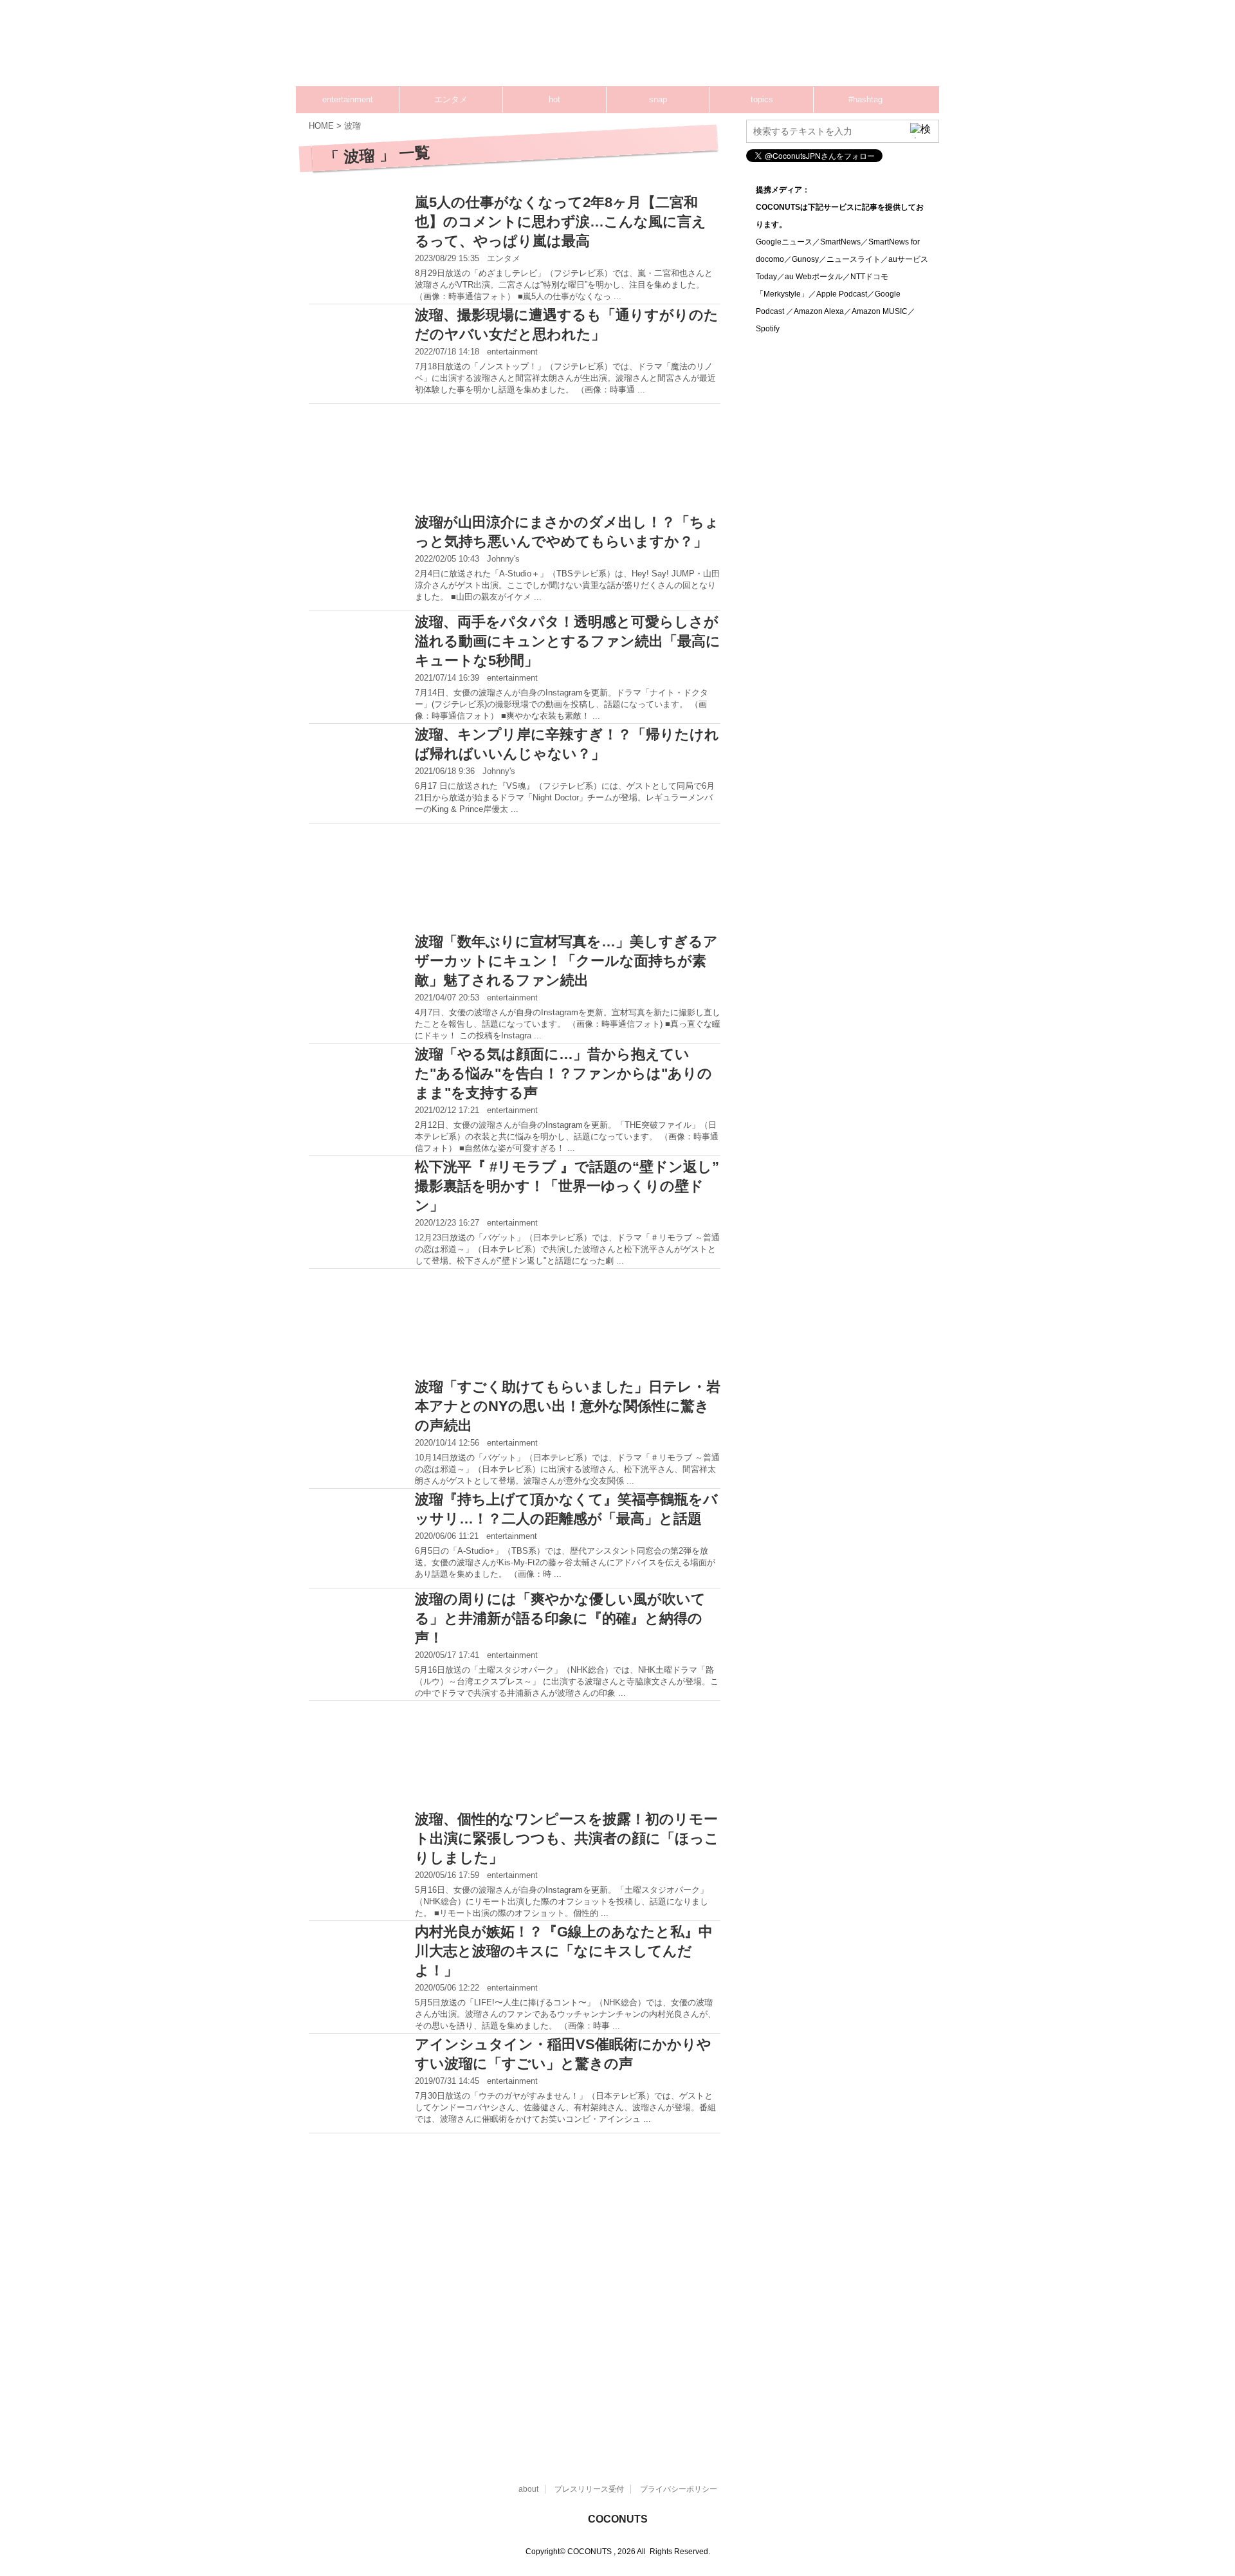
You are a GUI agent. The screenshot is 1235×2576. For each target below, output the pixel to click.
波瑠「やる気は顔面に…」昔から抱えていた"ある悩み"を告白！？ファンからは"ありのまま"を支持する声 (563, 1073)
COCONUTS (618, 2519)
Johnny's (503, 559)
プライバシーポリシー (679, 2489)
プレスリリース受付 (589, 2489)
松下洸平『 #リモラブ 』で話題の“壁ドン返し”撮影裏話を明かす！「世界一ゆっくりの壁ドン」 (567, 1186)
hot (554, 99)
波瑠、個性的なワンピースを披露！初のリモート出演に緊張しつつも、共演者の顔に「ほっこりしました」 (567, 1838)
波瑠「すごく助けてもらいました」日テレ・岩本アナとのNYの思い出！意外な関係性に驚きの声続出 (568, 1406)
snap (658, 99)
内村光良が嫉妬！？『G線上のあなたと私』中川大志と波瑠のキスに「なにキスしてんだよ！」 (564, 1951)
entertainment (348, 99)
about (528, 2489)
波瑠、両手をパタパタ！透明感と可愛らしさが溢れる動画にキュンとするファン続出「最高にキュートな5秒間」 (568, 641)
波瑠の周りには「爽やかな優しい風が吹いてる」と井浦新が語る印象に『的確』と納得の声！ (560, 1618)
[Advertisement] (695, 48)
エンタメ (451, 99)
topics (762, 99)
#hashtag (865, 99)
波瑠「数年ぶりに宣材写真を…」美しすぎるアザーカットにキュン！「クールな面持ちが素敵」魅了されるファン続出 (566, 961)
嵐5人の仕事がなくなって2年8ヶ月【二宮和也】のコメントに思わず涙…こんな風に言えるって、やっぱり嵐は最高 (561, 222)
